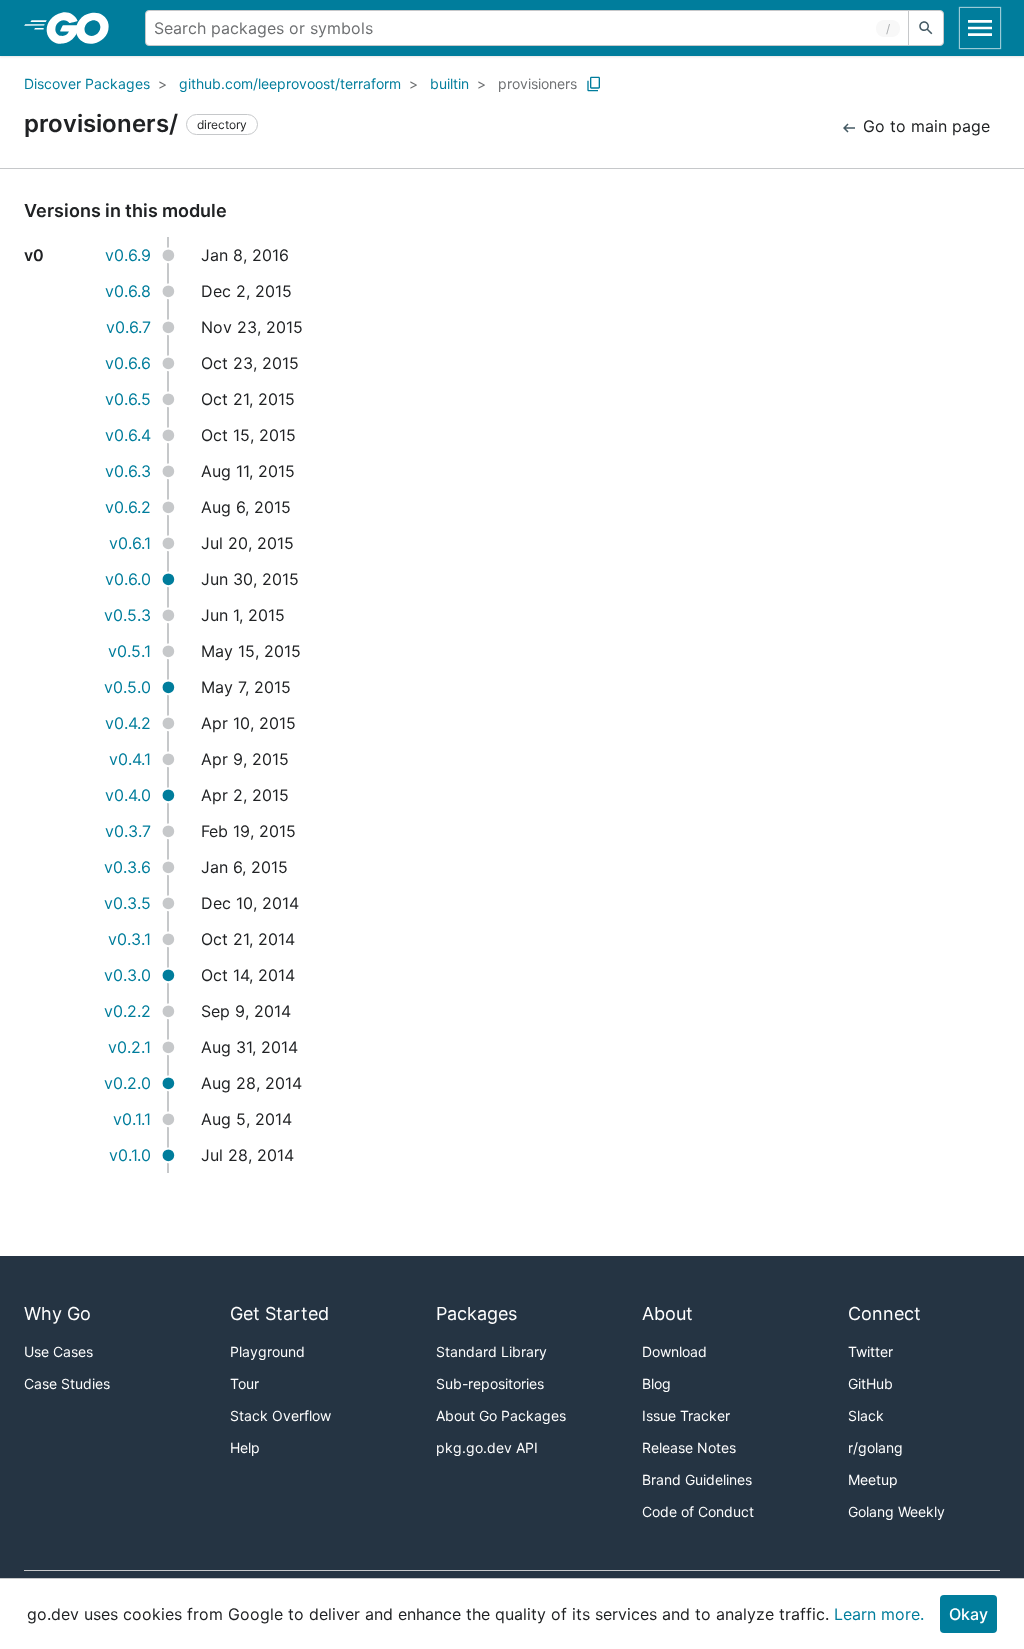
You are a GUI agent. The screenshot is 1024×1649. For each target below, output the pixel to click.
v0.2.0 (127, 1083)
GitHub (870, 1383)
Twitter (870, 1351)
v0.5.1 (129, 651)
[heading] (84, 28)
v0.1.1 (132, 1119)
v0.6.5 (128, 399)
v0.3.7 (128, 831)
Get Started (279, 1313)
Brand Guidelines (697, 1479)
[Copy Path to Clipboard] (594, 84)
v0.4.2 (128, 723)
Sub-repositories (490, 1383)
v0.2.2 (127, 1011)
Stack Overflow (280, 1415)
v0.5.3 (127, 615)
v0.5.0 (127, 687)
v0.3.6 (127, 867)
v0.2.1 (129, 1047)
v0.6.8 (128, 291)
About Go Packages (501, 1415)
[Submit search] (926, 28)
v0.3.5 (127, 903)
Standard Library (491, 1351)
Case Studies (67, 1383)
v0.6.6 (128, 363)
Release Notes (689, 1447)
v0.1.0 (130, 1155)
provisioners (537, 83)
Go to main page (924, 126)
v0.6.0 (128, 579)
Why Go (57, 1313)
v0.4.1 (130, 759)
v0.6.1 (130, 543)
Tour (244, 1383)
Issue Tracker (686, 1415)
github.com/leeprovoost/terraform (290, 83)
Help (245, 1447)
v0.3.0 (127, 975)
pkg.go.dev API (487, 1447)
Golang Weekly (896, 1511)
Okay (968, 1614)
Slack (866, 1415)
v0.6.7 (128, 327)
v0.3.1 (129, 939)
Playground (267, 1351)
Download (674, 1351)
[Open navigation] (980, 28)
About (667, 1313)
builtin (449, 83)
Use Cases (58, 1351)
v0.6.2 (128, 507)
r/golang (875, 1447)
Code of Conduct (698, 1511)
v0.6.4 (128, 435)
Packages (476, 1313)
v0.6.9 (128, 255)
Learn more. (879, 1614)
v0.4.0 (128, 795)
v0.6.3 (128, 471)
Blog (656, 1383)
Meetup (873, 1479)
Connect (884, 1313)
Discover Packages (87, 83)
